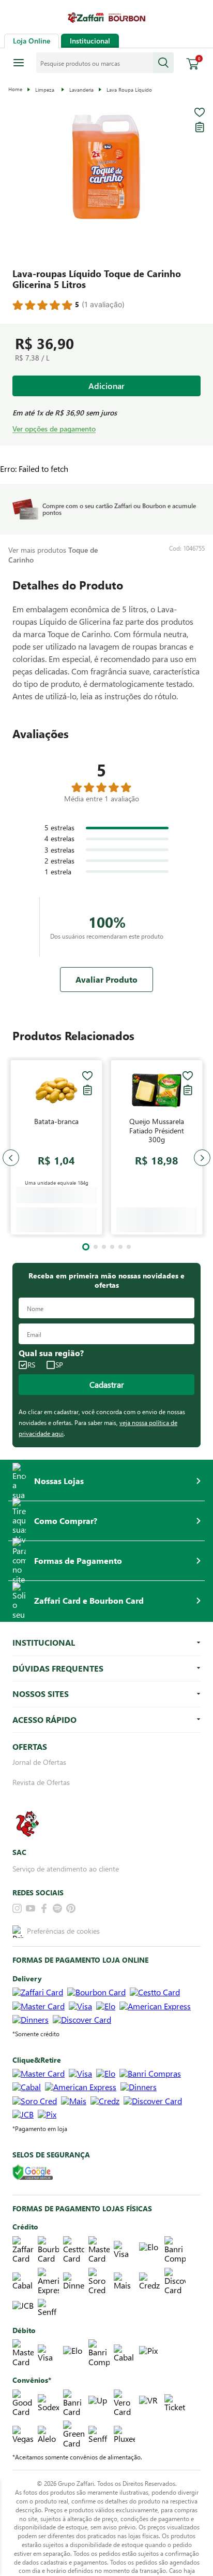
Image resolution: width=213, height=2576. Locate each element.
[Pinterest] (71, 1916)
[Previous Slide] (11, 1161)
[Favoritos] (200, 112)
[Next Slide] (202, 1161)
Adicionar (106, 386)
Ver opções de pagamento (54, 429)
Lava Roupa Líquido (129, 90)
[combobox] (105, 63)
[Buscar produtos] (163, 63)
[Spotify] (57, 1916)
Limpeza (45, 90)
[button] (106, 168)
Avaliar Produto (106, 979)
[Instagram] (17, 1916)
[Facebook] (44, 1916)
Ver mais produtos (53, 555)
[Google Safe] (33, 2180)
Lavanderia (81, 90)
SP (59, 1372)
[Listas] (200, 127)
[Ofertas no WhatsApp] (27, 1849)
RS (31, 1372)
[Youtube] (31, 1916)
